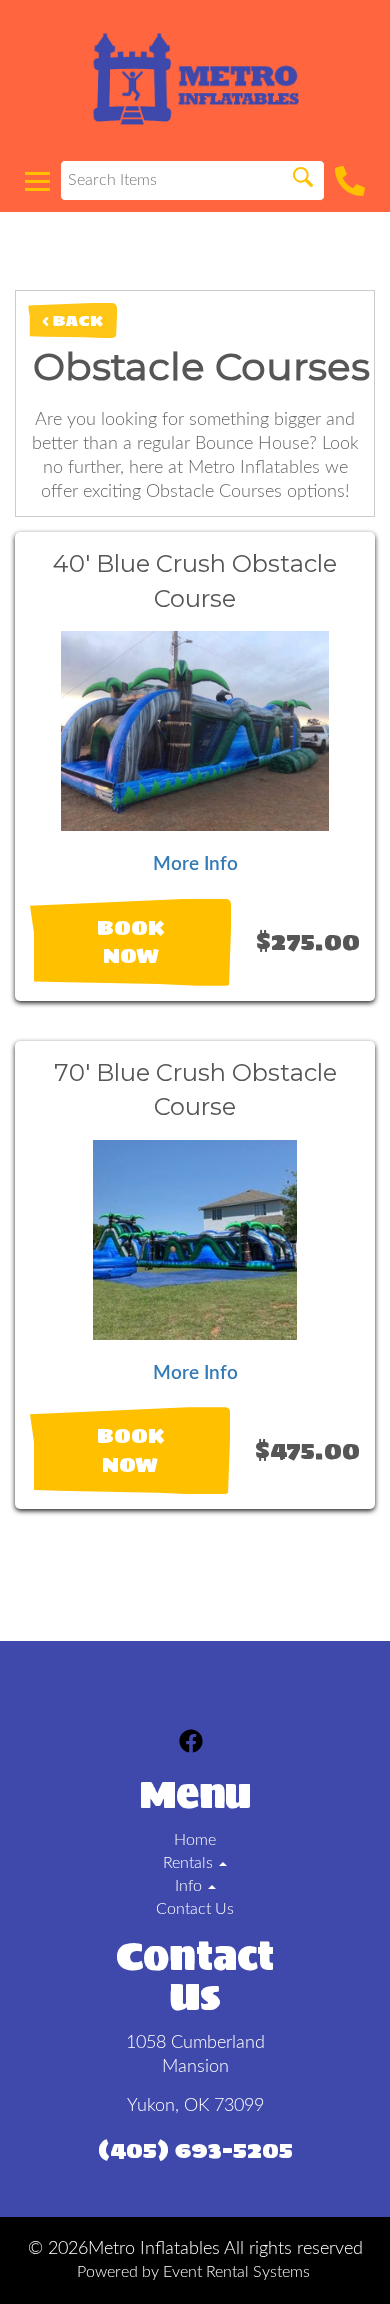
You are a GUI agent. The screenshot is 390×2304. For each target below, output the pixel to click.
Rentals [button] (190, 1863)
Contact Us (195, 1909)
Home (195, 1840)
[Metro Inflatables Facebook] (191, 1744)
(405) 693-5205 (195, 2149)
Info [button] (190, 1886)
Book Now (130, 942)
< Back (72, 320)
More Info (195, 864)
